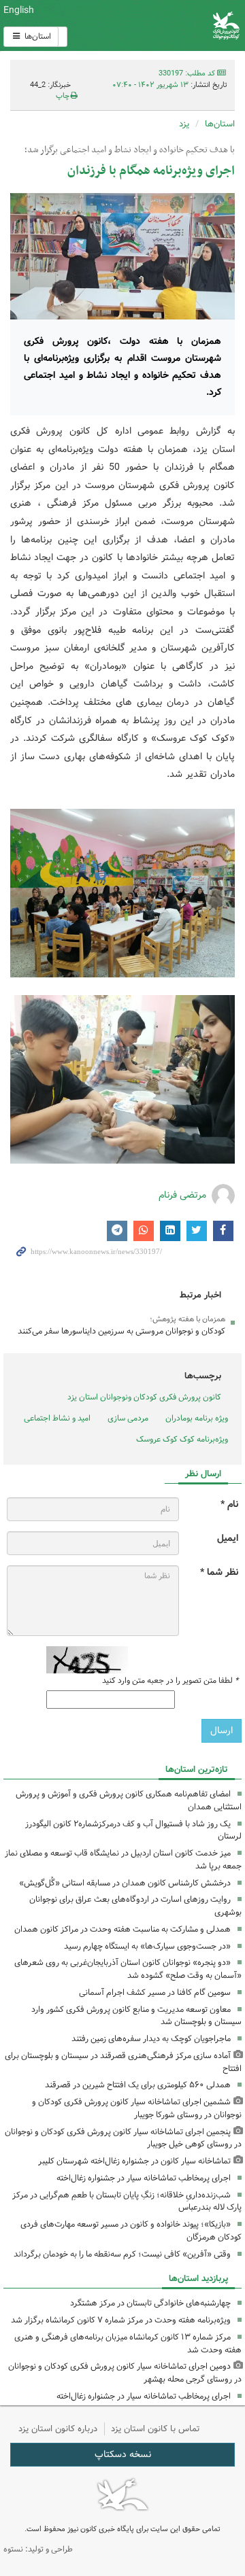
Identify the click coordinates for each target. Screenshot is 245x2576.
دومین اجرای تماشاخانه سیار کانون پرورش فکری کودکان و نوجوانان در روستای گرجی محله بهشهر (125, 2373)
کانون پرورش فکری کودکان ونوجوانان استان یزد (144, 1397)
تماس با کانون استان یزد (156, 2429)
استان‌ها (37, 36)
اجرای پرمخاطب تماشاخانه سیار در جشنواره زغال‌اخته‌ (144, 2178)
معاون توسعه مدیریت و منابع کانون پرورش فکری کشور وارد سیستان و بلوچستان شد (136, 2016)
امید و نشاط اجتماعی (57, 1418)
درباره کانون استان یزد (58, 2429)
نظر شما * (219, 1572)
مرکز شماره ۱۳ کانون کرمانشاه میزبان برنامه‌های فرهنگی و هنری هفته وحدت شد (128, 2344)
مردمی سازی (128, 1418)
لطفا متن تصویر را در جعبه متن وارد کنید (170, 1681)
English (19, 10)
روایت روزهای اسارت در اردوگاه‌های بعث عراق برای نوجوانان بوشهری (135, 1906)
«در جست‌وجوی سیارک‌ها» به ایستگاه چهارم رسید (147, 1946)
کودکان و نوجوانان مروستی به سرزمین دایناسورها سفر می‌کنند (121, 1331)
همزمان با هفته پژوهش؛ (187, 1319)
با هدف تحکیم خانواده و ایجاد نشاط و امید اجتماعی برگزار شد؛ (130, 150)
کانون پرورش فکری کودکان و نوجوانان (163, 25)
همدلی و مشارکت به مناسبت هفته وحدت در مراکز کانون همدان (122, 1929)
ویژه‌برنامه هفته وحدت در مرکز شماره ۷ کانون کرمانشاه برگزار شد (121, 2320)
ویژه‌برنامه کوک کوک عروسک (182, 1439)
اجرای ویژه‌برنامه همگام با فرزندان (151, 171)
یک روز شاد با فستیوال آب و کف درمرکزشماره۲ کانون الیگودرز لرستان (133, 1830)
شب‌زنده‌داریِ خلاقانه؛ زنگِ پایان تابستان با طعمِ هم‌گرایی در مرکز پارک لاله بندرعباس (127, 2201)
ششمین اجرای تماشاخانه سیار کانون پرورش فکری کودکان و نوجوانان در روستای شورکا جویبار (137, 2108)
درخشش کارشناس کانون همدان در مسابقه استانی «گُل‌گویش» (125, 1883)
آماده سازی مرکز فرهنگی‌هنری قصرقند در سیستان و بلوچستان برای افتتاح (123, 2062)
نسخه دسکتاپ (123, 2454)
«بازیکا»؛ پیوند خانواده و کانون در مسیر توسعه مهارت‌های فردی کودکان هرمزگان (131, 2231)
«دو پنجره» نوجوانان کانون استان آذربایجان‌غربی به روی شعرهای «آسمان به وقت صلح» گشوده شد (128, 1969)
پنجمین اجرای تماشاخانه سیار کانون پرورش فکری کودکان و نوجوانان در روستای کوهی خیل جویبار (123, 2138)
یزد (184, 124)
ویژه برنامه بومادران (197, 1418)
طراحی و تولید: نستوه (38, 2549)
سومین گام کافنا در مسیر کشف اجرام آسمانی (155, 1992)
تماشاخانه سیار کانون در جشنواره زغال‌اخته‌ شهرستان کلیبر (134, 2161)
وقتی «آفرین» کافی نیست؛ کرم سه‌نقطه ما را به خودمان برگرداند (122, 2254)
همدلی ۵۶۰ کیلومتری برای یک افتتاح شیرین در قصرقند (138, 2085)
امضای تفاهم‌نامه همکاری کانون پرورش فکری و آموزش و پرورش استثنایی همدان (129, 1800)
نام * (229, 1504)
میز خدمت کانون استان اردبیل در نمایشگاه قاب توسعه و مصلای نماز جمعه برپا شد (123, 1860)
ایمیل (228, 1538)
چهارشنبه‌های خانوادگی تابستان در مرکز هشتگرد (150, 2303)
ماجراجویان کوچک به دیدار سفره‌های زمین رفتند (151, 2039)
